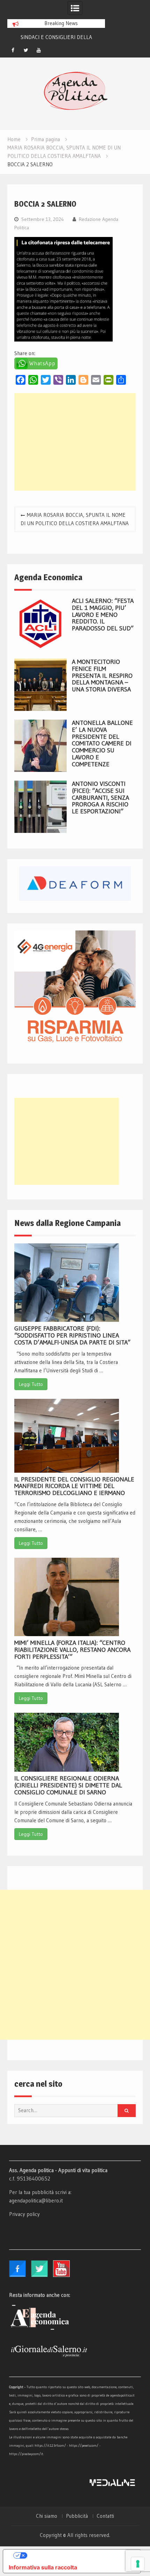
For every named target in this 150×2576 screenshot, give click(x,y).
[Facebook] (13, 50)
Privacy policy (24, 2214)
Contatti (105, 2516)
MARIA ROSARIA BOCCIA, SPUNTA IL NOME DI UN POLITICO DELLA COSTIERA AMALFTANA (75, 519)
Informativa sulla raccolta (43, 2567)
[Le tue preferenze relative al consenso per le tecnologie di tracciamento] (138, 2564)
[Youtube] (39, 50)
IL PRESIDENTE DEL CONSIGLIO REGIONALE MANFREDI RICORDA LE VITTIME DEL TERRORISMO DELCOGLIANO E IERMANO (74, 1486)
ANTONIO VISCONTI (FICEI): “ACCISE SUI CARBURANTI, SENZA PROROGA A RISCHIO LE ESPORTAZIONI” (100, 798)
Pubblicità (77, 2516)
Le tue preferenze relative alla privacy (79, 2555)
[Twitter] (26, 50)
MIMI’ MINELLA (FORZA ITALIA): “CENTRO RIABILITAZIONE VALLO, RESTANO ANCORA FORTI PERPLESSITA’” (72, 1650)
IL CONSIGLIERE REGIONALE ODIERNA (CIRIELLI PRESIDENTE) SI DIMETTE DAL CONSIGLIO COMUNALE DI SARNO (68, 1785)
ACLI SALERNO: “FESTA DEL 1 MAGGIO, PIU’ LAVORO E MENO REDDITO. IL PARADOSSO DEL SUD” (103, 615)
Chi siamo (47, 2516)
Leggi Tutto (31, 1384)
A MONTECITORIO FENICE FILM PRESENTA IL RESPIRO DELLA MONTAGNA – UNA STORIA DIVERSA (102, 676)
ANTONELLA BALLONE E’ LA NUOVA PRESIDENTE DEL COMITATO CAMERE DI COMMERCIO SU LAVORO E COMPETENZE (102, 743)
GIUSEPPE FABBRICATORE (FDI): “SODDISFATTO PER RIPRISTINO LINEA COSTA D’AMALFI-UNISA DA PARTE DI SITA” (72, 1335)
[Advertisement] (75, 442)
